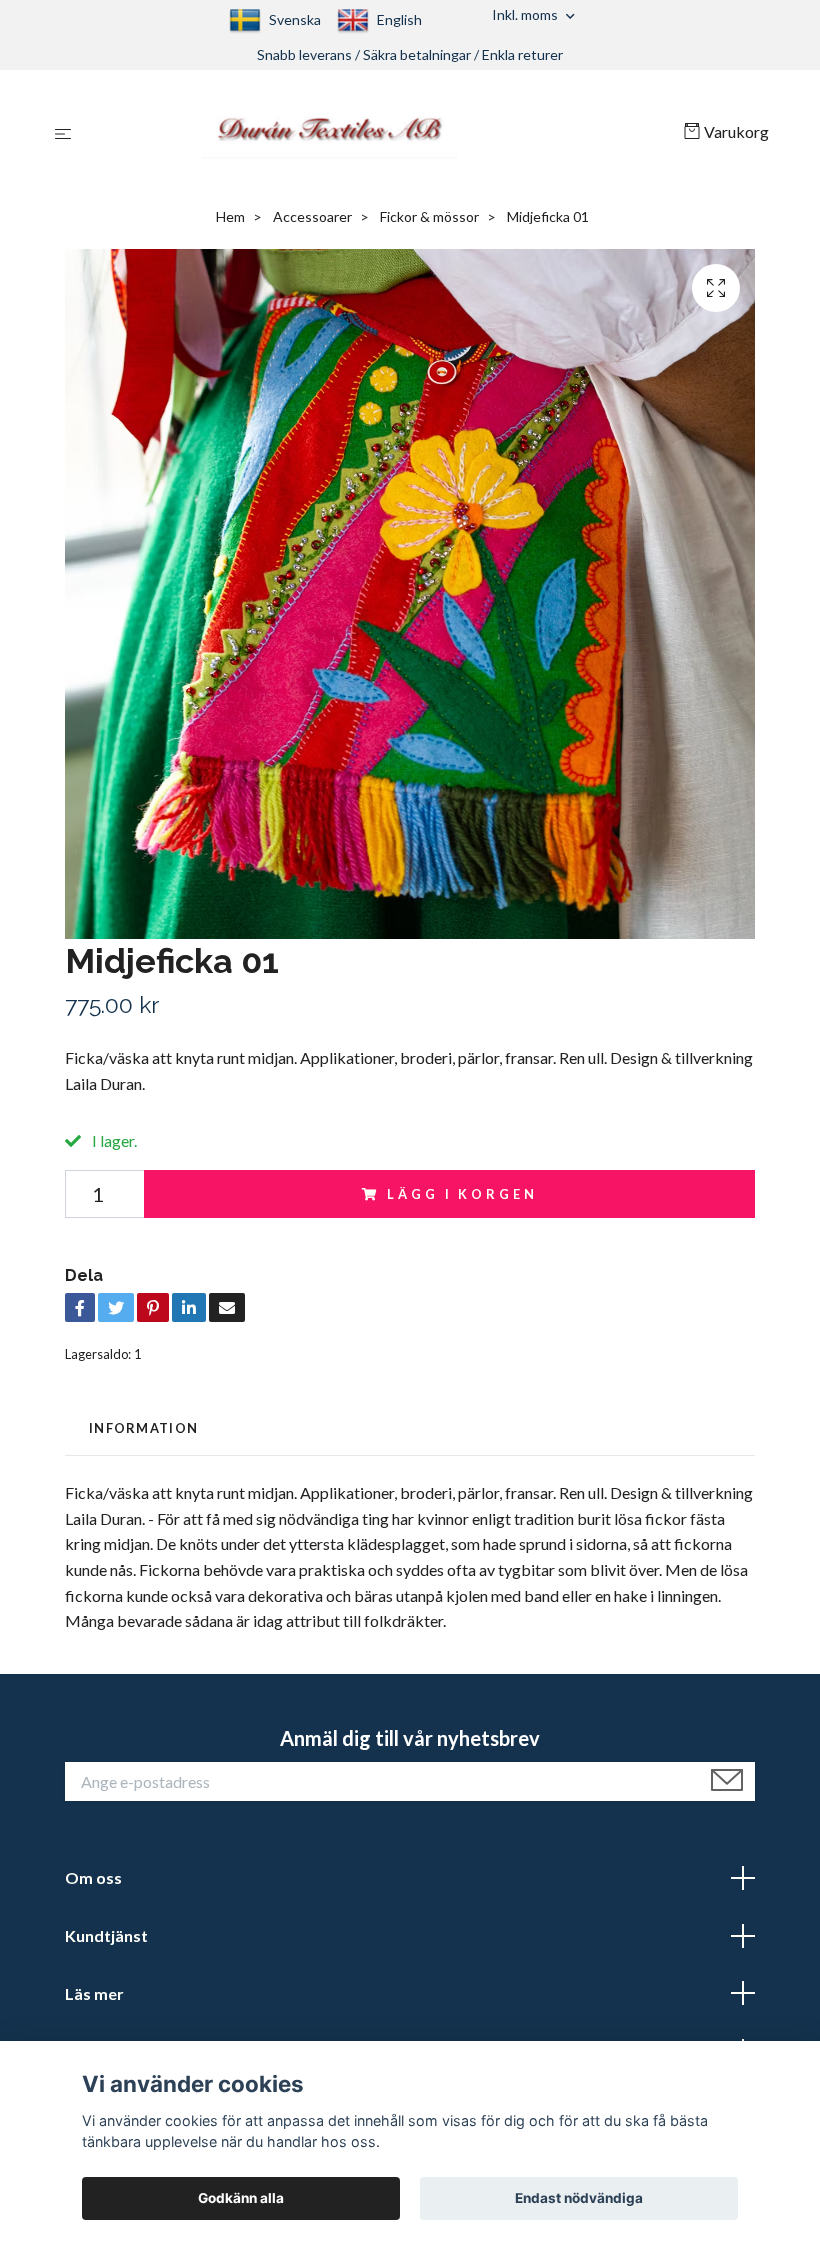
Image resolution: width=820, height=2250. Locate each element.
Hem (230, 216)
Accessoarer (312, 216)
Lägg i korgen (462, 1194)
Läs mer (94, 1993)
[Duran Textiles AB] (381, 132)
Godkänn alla (241, 2198)
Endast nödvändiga (579, 2198)
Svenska (295, 19)
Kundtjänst (106, 1935)
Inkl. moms (526, 14)
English (399, 19)
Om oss (93, 1877)
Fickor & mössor (429, 216)
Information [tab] (143, 1428)
